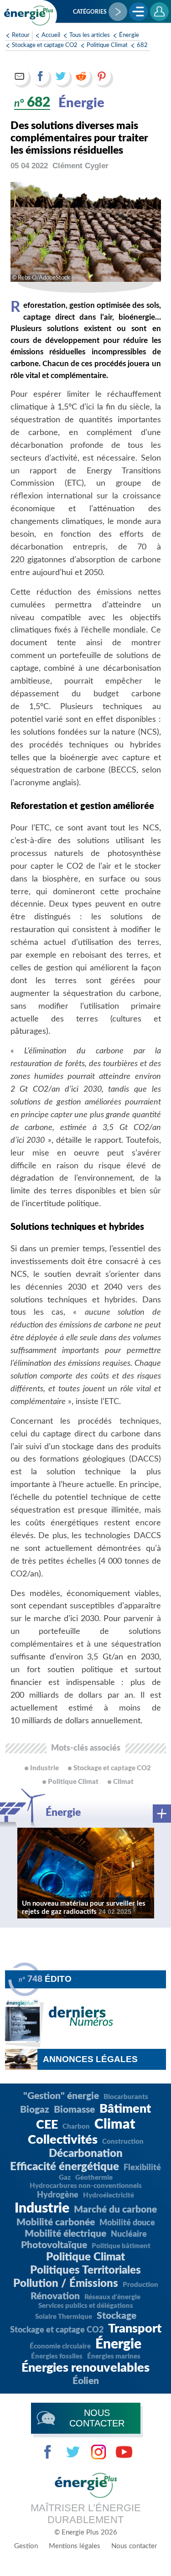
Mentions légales (75, 2546)
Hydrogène (58, 2195)
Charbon (76, 2127)
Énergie (129, 35)
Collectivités (63, 2140)
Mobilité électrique (65, 2234)
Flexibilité (142, 2168)
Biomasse (74, 2110)
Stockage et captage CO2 (45, 45)
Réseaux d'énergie (112, 2297)
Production (140, 2285)
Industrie (42, 2208)
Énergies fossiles (57, 2356)
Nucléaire (129, 2234)
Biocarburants (126, 2097)
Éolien (86, 2381)
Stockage (117, 2316)
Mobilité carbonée (56, 2222)
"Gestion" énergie (61, 2096)
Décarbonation (86, 2154)
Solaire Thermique (64, 2317)
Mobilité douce (127, 2223)
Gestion (26, 2546)
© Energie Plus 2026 (86, 2532)
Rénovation (55, 2296)
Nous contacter (134, 2546)
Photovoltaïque (54, 2245)
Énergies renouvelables (85, 2368)
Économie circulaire (60, 2346)
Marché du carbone (115, 2210)
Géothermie (94, 2178)
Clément (80, 166)
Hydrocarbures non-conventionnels (86, 2186)
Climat (115, 2125)
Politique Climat (107, 45)
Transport (135, 2329)
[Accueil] (29, 16)
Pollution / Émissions (66, 2284)
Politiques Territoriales (85, 2270)
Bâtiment (125, 2109)
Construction (123, 2142)
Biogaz (35, 2110)
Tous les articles (90, 35)
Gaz (65, 2178)
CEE (47, 2125)
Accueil (51, 35)
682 (142, 45)
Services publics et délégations (86, 2306)
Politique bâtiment (121, 2246)
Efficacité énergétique (65, 2167)
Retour (21, 35)
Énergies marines (114, 2356)
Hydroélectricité (109, 2195)
